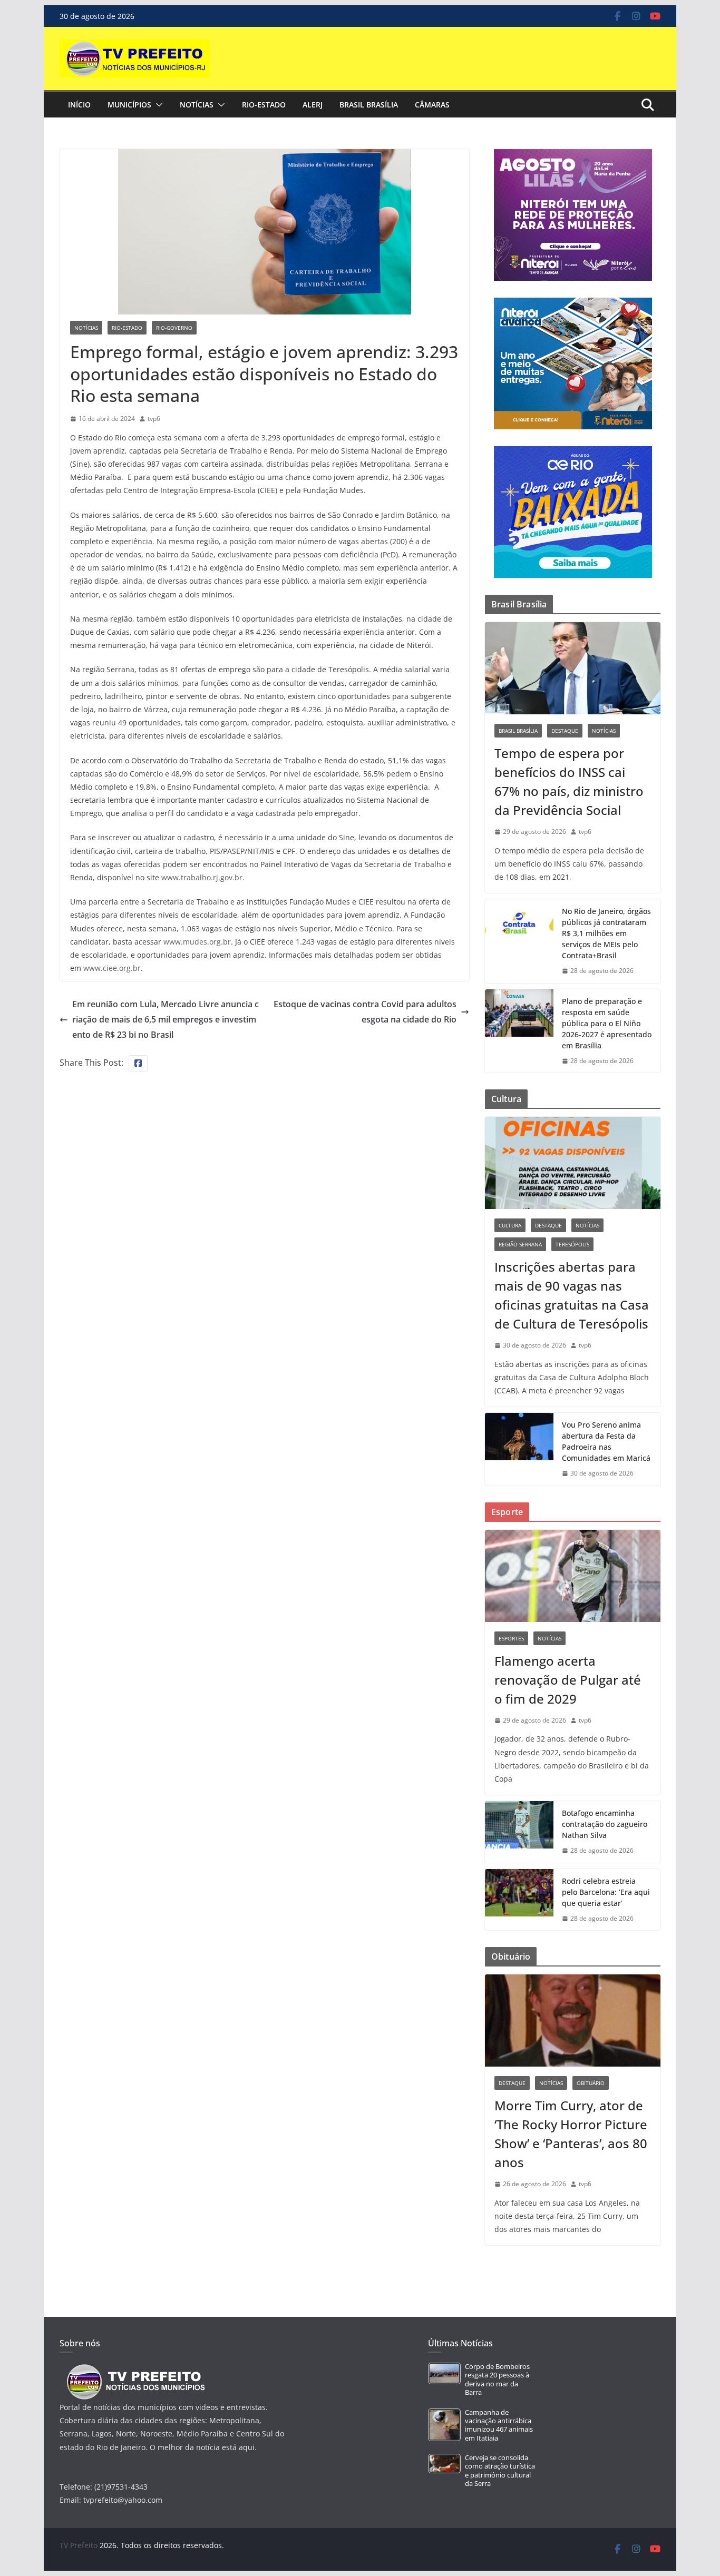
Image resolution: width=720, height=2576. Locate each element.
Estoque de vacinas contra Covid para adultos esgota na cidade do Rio (365, 1012)
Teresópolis (572, 1244)
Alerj (313, 105)
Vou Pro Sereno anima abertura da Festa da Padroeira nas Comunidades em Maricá (606, 1441)
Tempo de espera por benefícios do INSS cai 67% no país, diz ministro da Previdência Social (569, 781)
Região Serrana (520, 1244)
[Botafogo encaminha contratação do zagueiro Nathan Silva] (519, 1832)
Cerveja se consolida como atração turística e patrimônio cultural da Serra (500, 2471)
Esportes (511, 1638)
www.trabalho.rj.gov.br (202, 877)
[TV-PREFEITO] (135, 2369)
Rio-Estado (264, 105)
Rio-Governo (174, 328)
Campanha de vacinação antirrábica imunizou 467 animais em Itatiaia (499, 2425)
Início (79, 105)
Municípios (129, 105)
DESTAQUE (565, 731)
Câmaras (432, 105)
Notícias (197, 105)
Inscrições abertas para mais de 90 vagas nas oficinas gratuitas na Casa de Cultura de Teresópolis (572, 1295)
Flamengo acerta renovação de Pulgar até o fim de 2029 (568, 1680)
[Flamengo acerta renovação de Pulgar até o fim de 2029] (573, 1576)
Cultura (510, 1225)
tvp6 (154, 419)
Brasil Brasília (369, 105)
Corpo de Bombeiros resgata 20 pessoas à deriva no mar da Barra (497, 2380)
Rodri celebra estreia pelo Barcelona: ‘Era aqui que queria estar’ (606, 1892)
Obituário (591, 2083)
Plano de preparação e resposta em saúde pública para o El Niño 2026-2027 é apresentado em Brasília (607, 1023)
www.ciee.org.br (112, 968)
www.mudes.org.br (197, 942)
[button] (157, 105)
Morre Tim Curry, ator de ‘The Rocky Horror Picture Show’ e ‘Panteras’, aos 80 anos (571, 2134)
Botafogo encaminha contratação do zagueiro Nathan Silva (605, 1824)
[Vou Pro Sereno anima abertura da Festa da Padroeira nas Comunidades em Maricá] (519, 1449)
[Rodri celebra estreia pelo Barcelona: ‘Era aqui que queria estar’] (519, 1900)
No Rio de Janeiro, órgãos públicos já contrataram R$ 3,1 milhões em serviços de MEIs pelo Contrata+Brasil (606, 933)
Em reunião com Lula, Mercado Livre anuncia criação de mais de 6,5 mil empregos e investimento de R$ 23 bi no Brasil (166, 1019)
